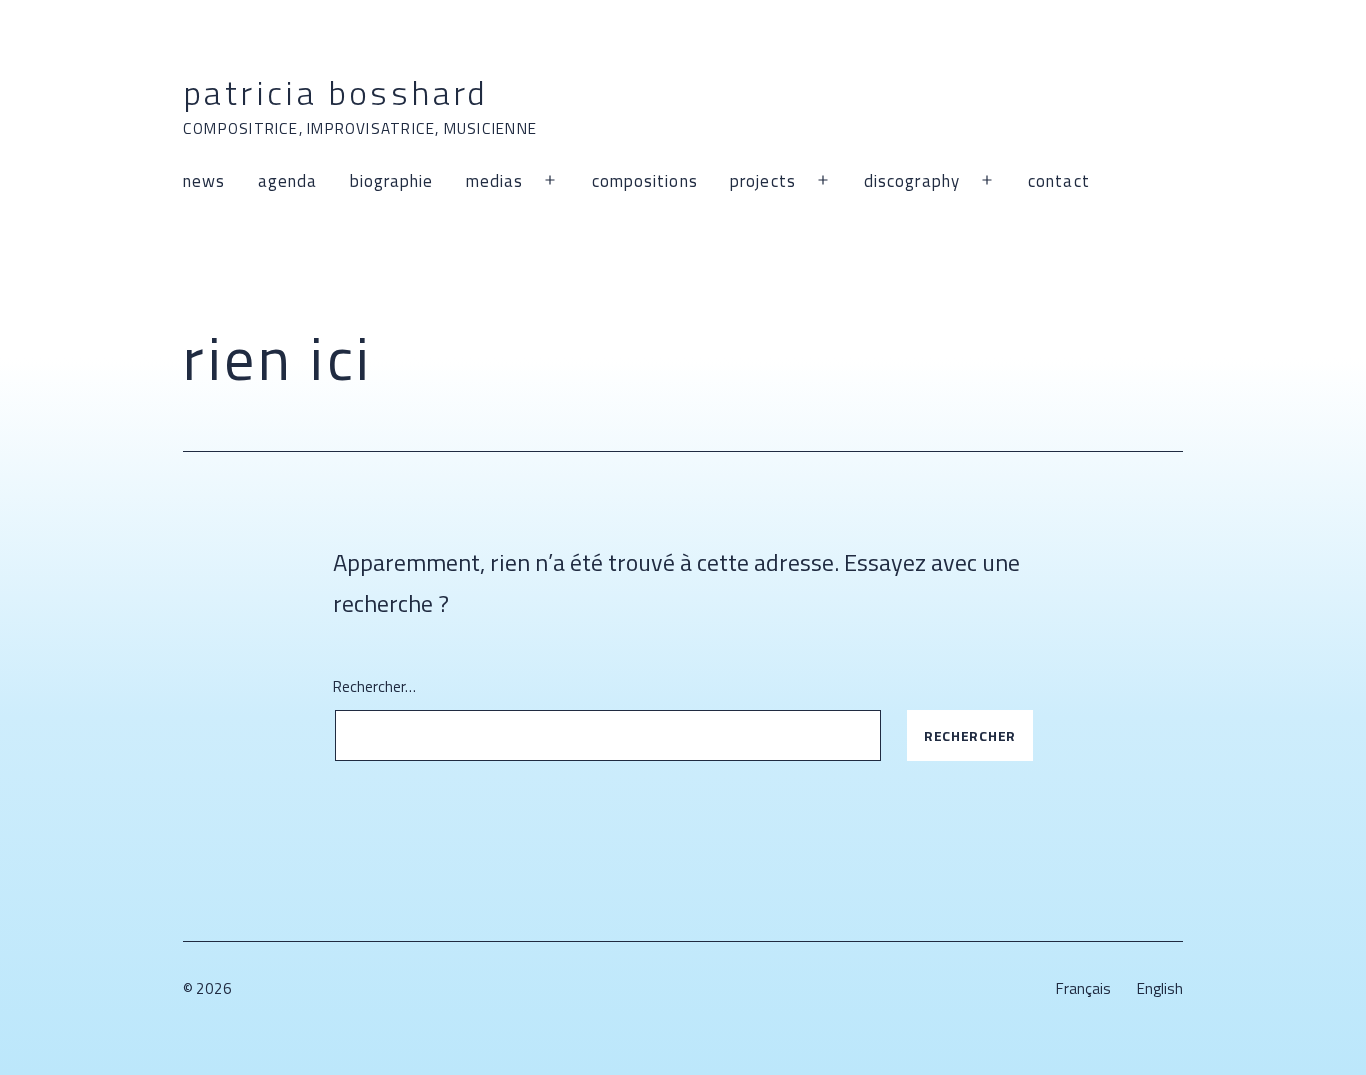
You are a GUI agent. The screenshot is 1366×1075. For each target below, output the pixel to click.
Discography (912, 181)
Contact (1059, 181)
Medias (495, 181)
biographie (392, 181)
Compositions (645, 181)
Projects (763, 181)
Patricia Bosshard (336, 92)
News (204, 181)
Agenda (288, 181)
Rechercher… (374, 686)
